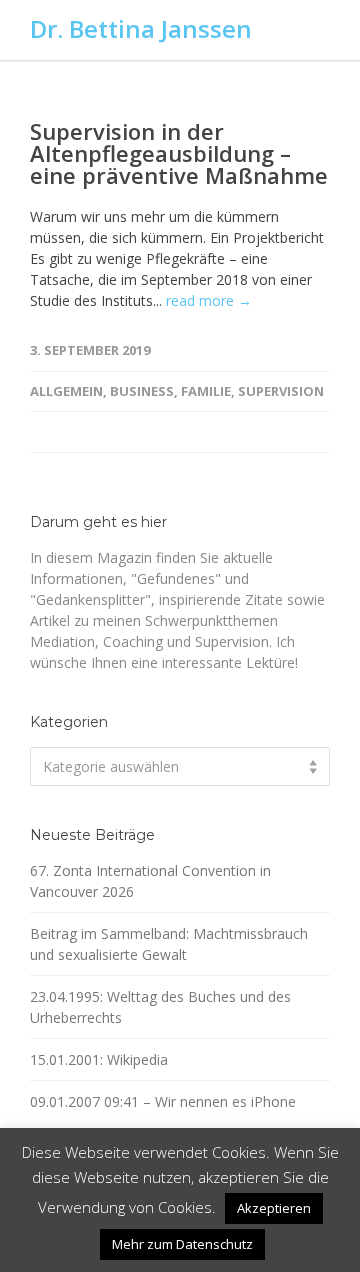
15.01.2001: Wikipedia (99, 1059)
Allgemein (66, 391)
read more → (209, 300)
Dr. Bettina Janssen (141, 28)
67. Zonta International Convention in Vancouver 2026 (150, 881)
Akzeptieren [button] (274, 1208)
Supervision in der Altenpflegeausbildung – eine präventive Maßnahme (179, 153)
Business (142, 391)
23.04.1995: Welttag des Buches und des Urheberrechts (160, 1007)
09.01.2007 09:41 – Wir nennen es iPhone (163, 1101)
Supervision (281, 391)
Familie (206, 391)
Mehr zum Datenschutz (182, 1244)
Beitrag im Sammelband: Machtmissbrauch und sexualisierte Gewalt (169, 944)
